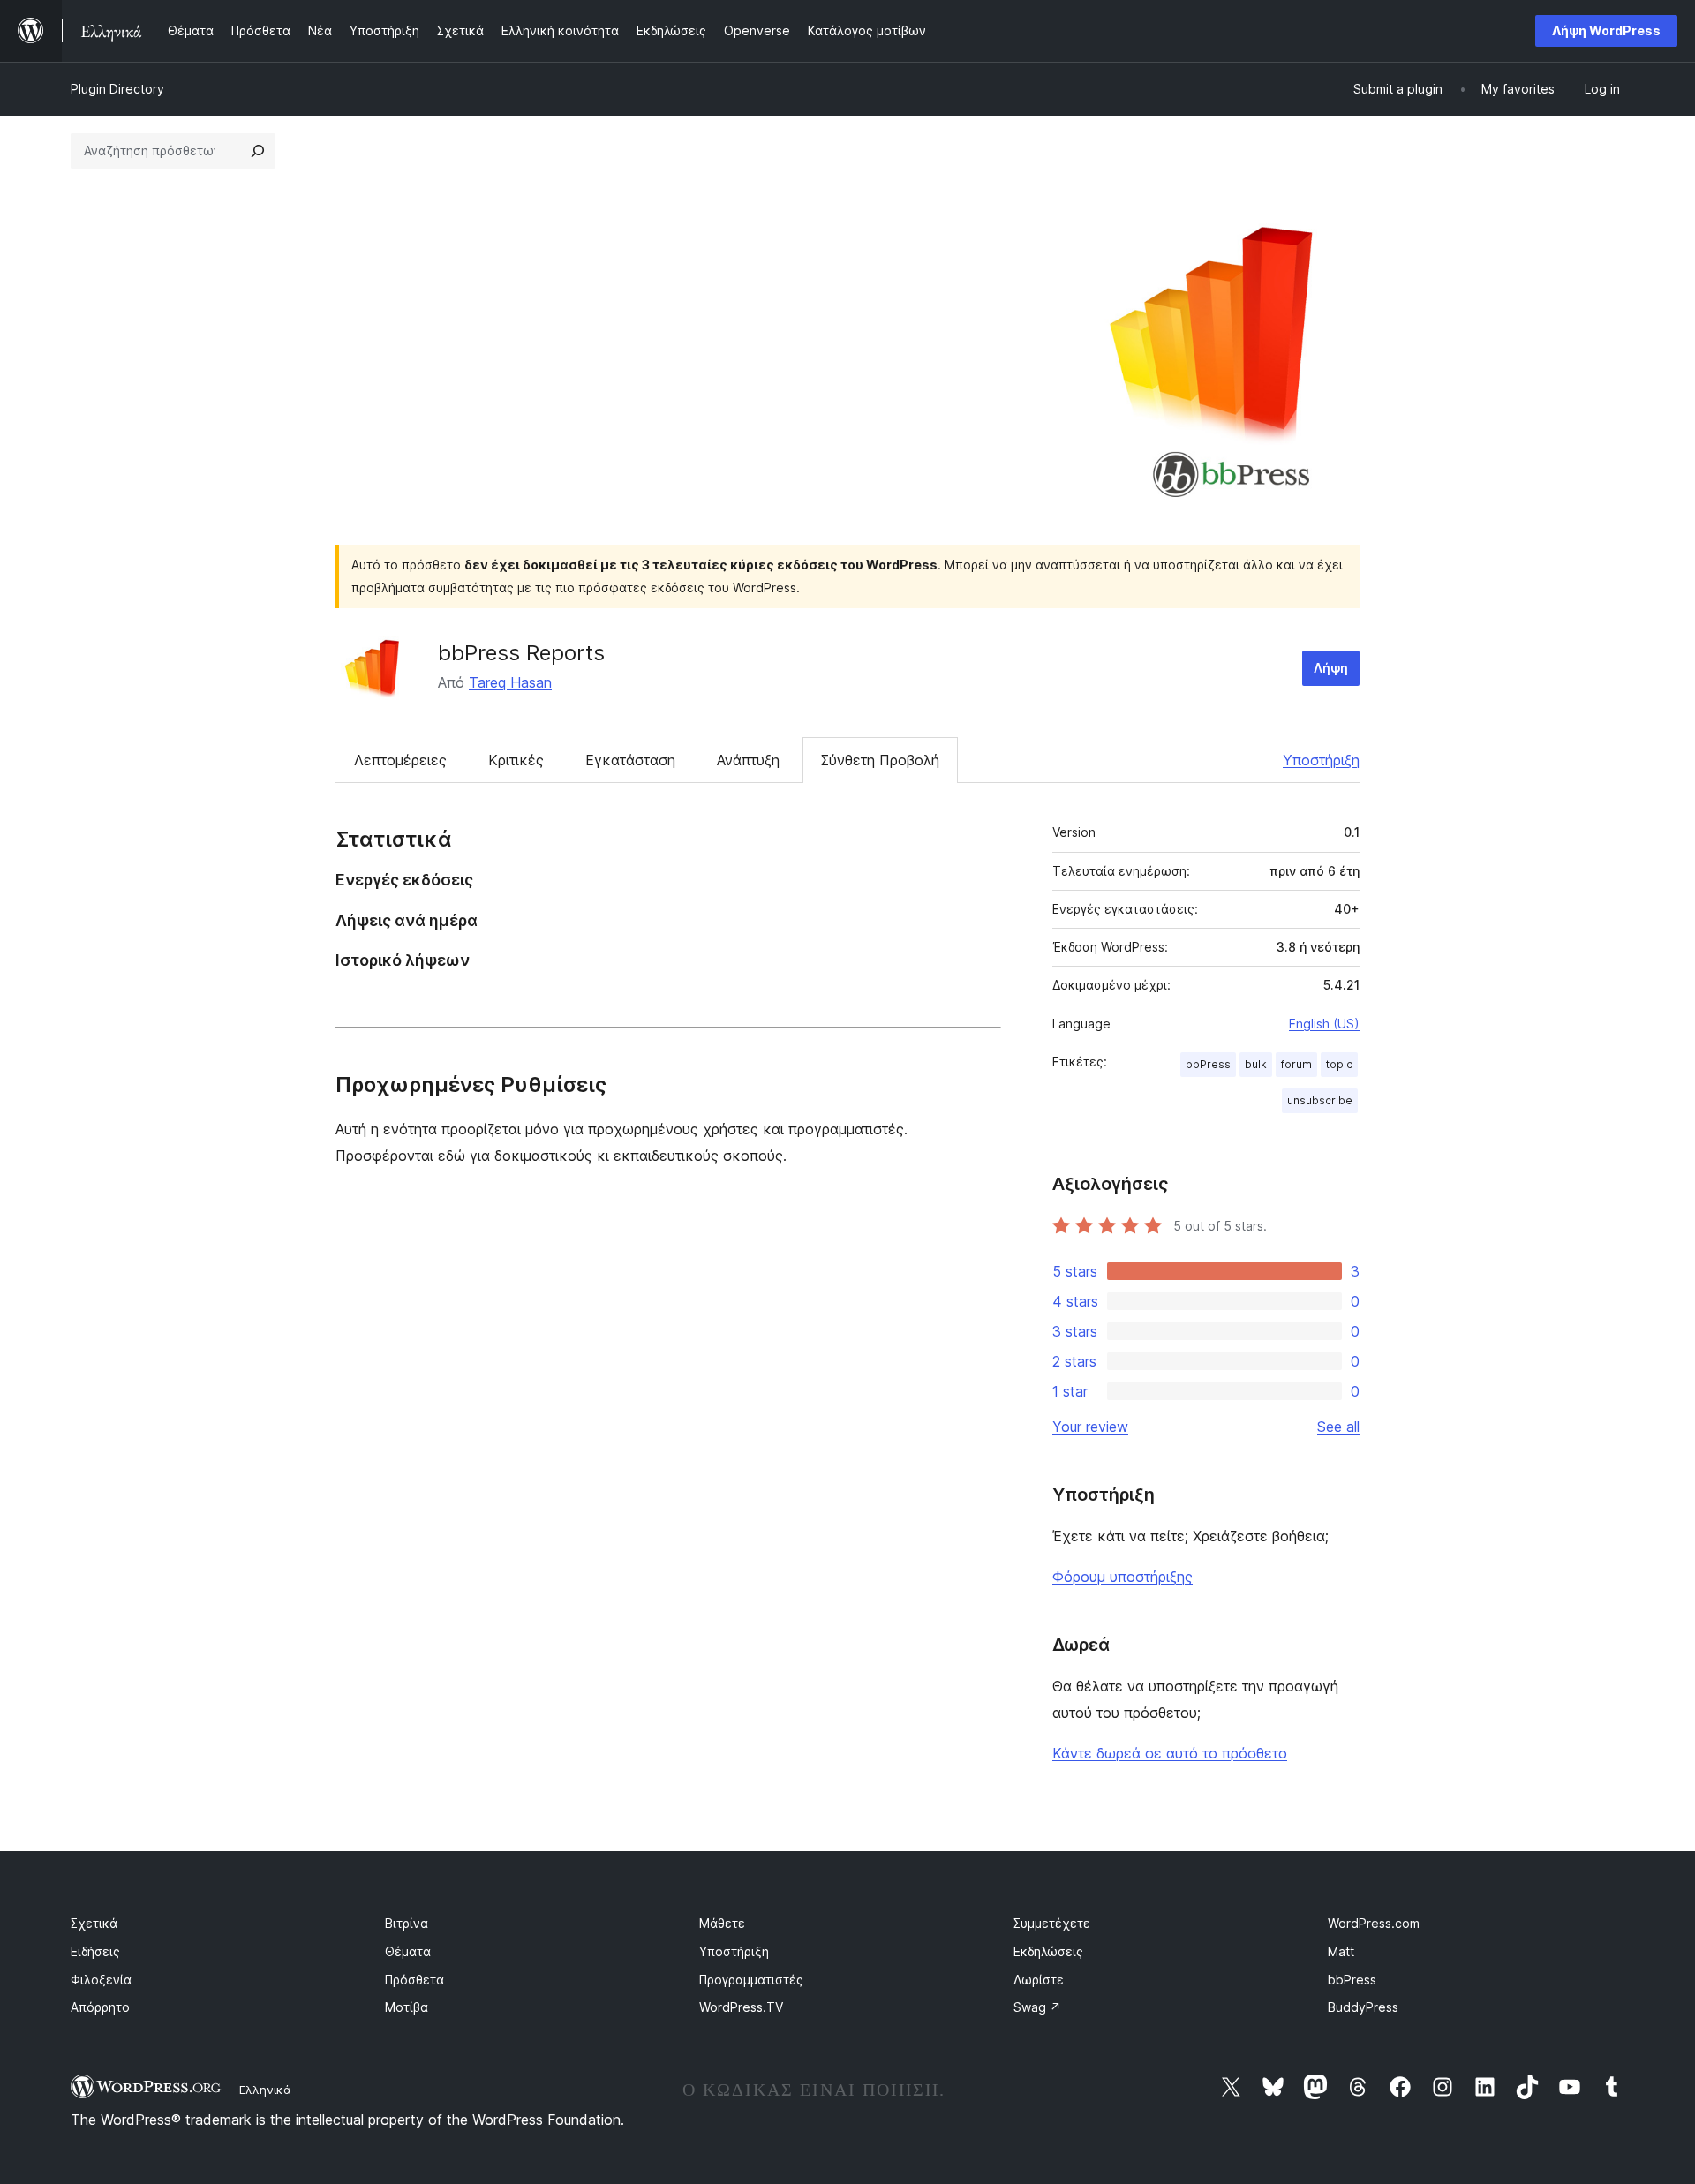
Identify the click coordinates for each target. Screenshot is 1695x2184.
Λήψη (1331, 668)
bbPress (1208, 1064)
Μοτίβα (407, 2007)
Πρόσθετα (414, 1980)
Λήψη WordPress (1606, 30)
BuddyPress (1363, 2007)
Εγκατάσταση (630, 760)
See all (1338, 1427)
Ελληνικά (265, 2090)
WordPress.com (1374, 1923)
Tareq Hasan (510, 682)
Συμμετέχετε (1052, 1923)
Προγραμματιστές (751, 1980)
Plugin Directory (117, 89)
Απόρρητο (100, 2007)
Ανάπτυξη (748, 760)
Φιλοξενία (101, 1980)
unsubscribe (1320, 1100)
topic (1339, 1064)
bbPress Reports (521, 653)
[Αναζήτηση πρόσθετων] (258, 151)
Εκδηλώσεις (1048, 1951)
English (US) (1324, 1024)
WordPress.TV (741, 2007)
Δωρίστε (1039, 1980)
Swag (1037, 2007)
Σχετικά (94, 1923)
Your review (1090, 1427)
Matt (1341, 1951)
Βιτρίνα (407, 1923)
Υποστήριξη (1321, 760)
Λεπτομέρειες (400, 760)
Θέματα (408, 1951)
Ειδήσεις (95, 1951)
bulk (1256, 1064)
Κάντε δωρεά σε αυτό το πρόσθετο (1170, 1753)
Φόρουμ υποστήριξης (1122, 1577)
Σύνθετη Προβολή (880, 760)
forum (1296, 1064)
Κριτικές (516, 760)
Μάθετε (722, 1923)
